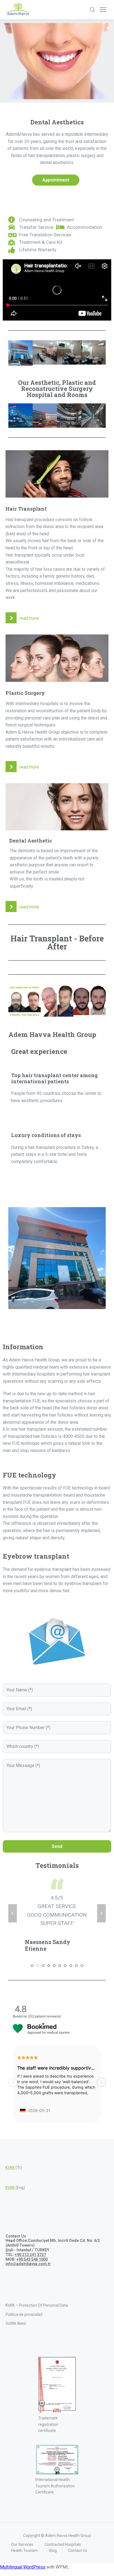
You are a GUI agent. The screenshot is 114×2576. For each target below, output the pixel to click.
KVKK (10, 2145)
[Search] (92, 10)
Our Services (22, 2522)
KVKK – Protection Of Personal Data (37, 2283)
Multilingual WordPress (23, 2545)
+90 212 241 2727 (30, 2232)
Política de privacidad (24, 2292)
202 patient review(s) (44, 1994)
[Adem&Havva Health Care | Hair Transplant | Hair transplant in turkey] (18, 10)
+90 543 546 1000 (32, 2237)
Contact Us (78, 2528)
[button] (101, 2060)
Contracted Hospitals (63, 2522)
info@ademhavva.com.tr (28, 2242)
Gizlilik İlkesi (16, 2301)
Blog (53, 2528)
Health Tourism (24, 2528)
